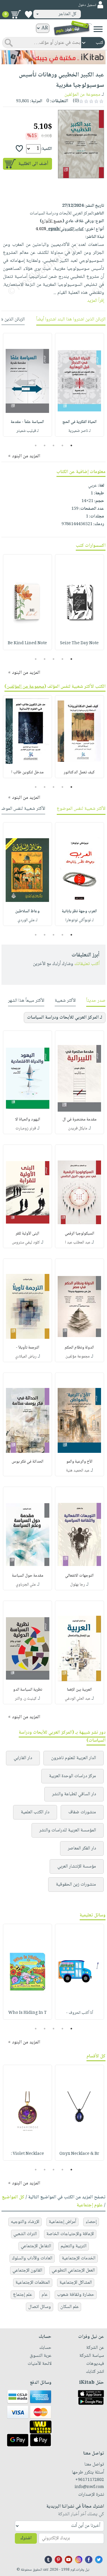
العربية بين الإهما (79, 1690)
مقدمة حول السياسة (28, 1576)
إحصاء (91, 2222)
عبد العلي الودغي (78, 1699)
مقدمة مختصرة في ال (80, 1120)
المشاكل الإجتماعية (76, 2283)
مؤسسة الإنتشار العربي (77, 1866)
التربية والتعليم (74, 2246)
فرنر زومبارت (26, 1128)
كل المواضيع (13, 2197)
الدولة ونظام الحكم (79, 1348)
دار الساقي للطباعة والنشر (74, 1794)
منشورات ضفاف (82, 1812)
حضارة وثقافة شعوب (76, 2295)
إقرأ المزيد (96, 301)
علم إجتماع (23, 2295)
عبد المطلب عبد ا (78, 1243)
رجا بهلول (78, 1585)
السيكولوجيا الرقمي (80, 1234)
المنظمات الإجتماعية (33, 2283)
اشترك (26, 2538)
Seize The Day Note (79, 643)
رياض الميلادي (26, 1357)
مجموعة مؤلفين (78, 1357)
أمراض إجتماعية (62, 2222)
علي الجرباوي (26, 1585)
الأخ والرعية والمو (79, 1462)
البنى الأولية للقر (27, 1234)
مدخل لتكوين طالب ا (27, 772)
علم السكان (70, 2307)
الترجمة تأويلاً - (27, 1348)
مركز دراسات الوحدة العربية (73, 1776)
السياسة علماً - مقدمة (27, 422)
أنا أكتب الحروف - (80, 2013)
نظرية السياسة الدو (28, 1690)
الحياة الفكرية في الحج (80, 422)
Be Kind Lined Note (27, 643)
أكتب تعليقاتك (87, 964)
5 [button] (36, 445)
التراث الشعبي (25, 2234)
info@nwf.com (89, 2487)
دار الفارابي (23, 1758)
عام (45, 2295)
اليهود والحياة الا (28, 1120)
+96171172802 (90, 2480)
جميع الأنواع (52, 221)
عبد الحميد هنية (78, 1471)
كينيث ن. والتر (26, 1699)
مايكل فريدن (78, 1128)
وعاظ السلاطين (27, 911)
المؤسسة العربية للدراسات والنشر (68, 1830)
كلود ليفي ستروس (26, 1243)
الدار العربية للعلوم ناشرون (74, 1758)
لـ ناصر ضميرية (80, 431)
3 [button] (54, 445)
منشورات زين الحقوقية (76, 1885)
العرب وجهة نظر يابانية (79, 911)
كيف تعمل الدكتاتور (79, 772)
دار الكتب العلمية (35, 1812)
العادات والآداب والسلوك (32, 2258)
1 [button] (71, 445)
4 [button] (45, 445)
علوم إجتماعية (90, 2205)
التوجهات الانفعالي (79, 1576)
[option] (80, 385)
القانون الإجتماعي (27, 2270)
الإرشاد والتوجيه (25, 2222)
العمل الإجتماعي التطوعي (73, 2270)
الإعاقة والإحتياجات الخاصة (70, 2234)
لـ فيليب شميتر (27, 431)
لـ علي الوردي (27, 920)
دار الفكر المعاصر (82, 1848)
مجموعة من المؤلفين (82, 95)
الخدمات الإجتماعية (79, 2258)
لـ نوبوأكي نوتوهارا (80, 920)
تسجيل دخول (87, 5)
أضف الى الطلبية (33, 164)
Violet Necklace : (27, 2154)
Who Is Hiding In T (27, 2013)
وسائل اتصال (40, 2307)
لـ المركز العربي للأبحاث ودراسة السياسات (65, 1018)
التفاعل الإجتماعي (36, 2246)
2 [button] (63, 445)
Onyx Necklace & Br (79, 2154)
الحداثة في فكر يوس (27, 1462)
